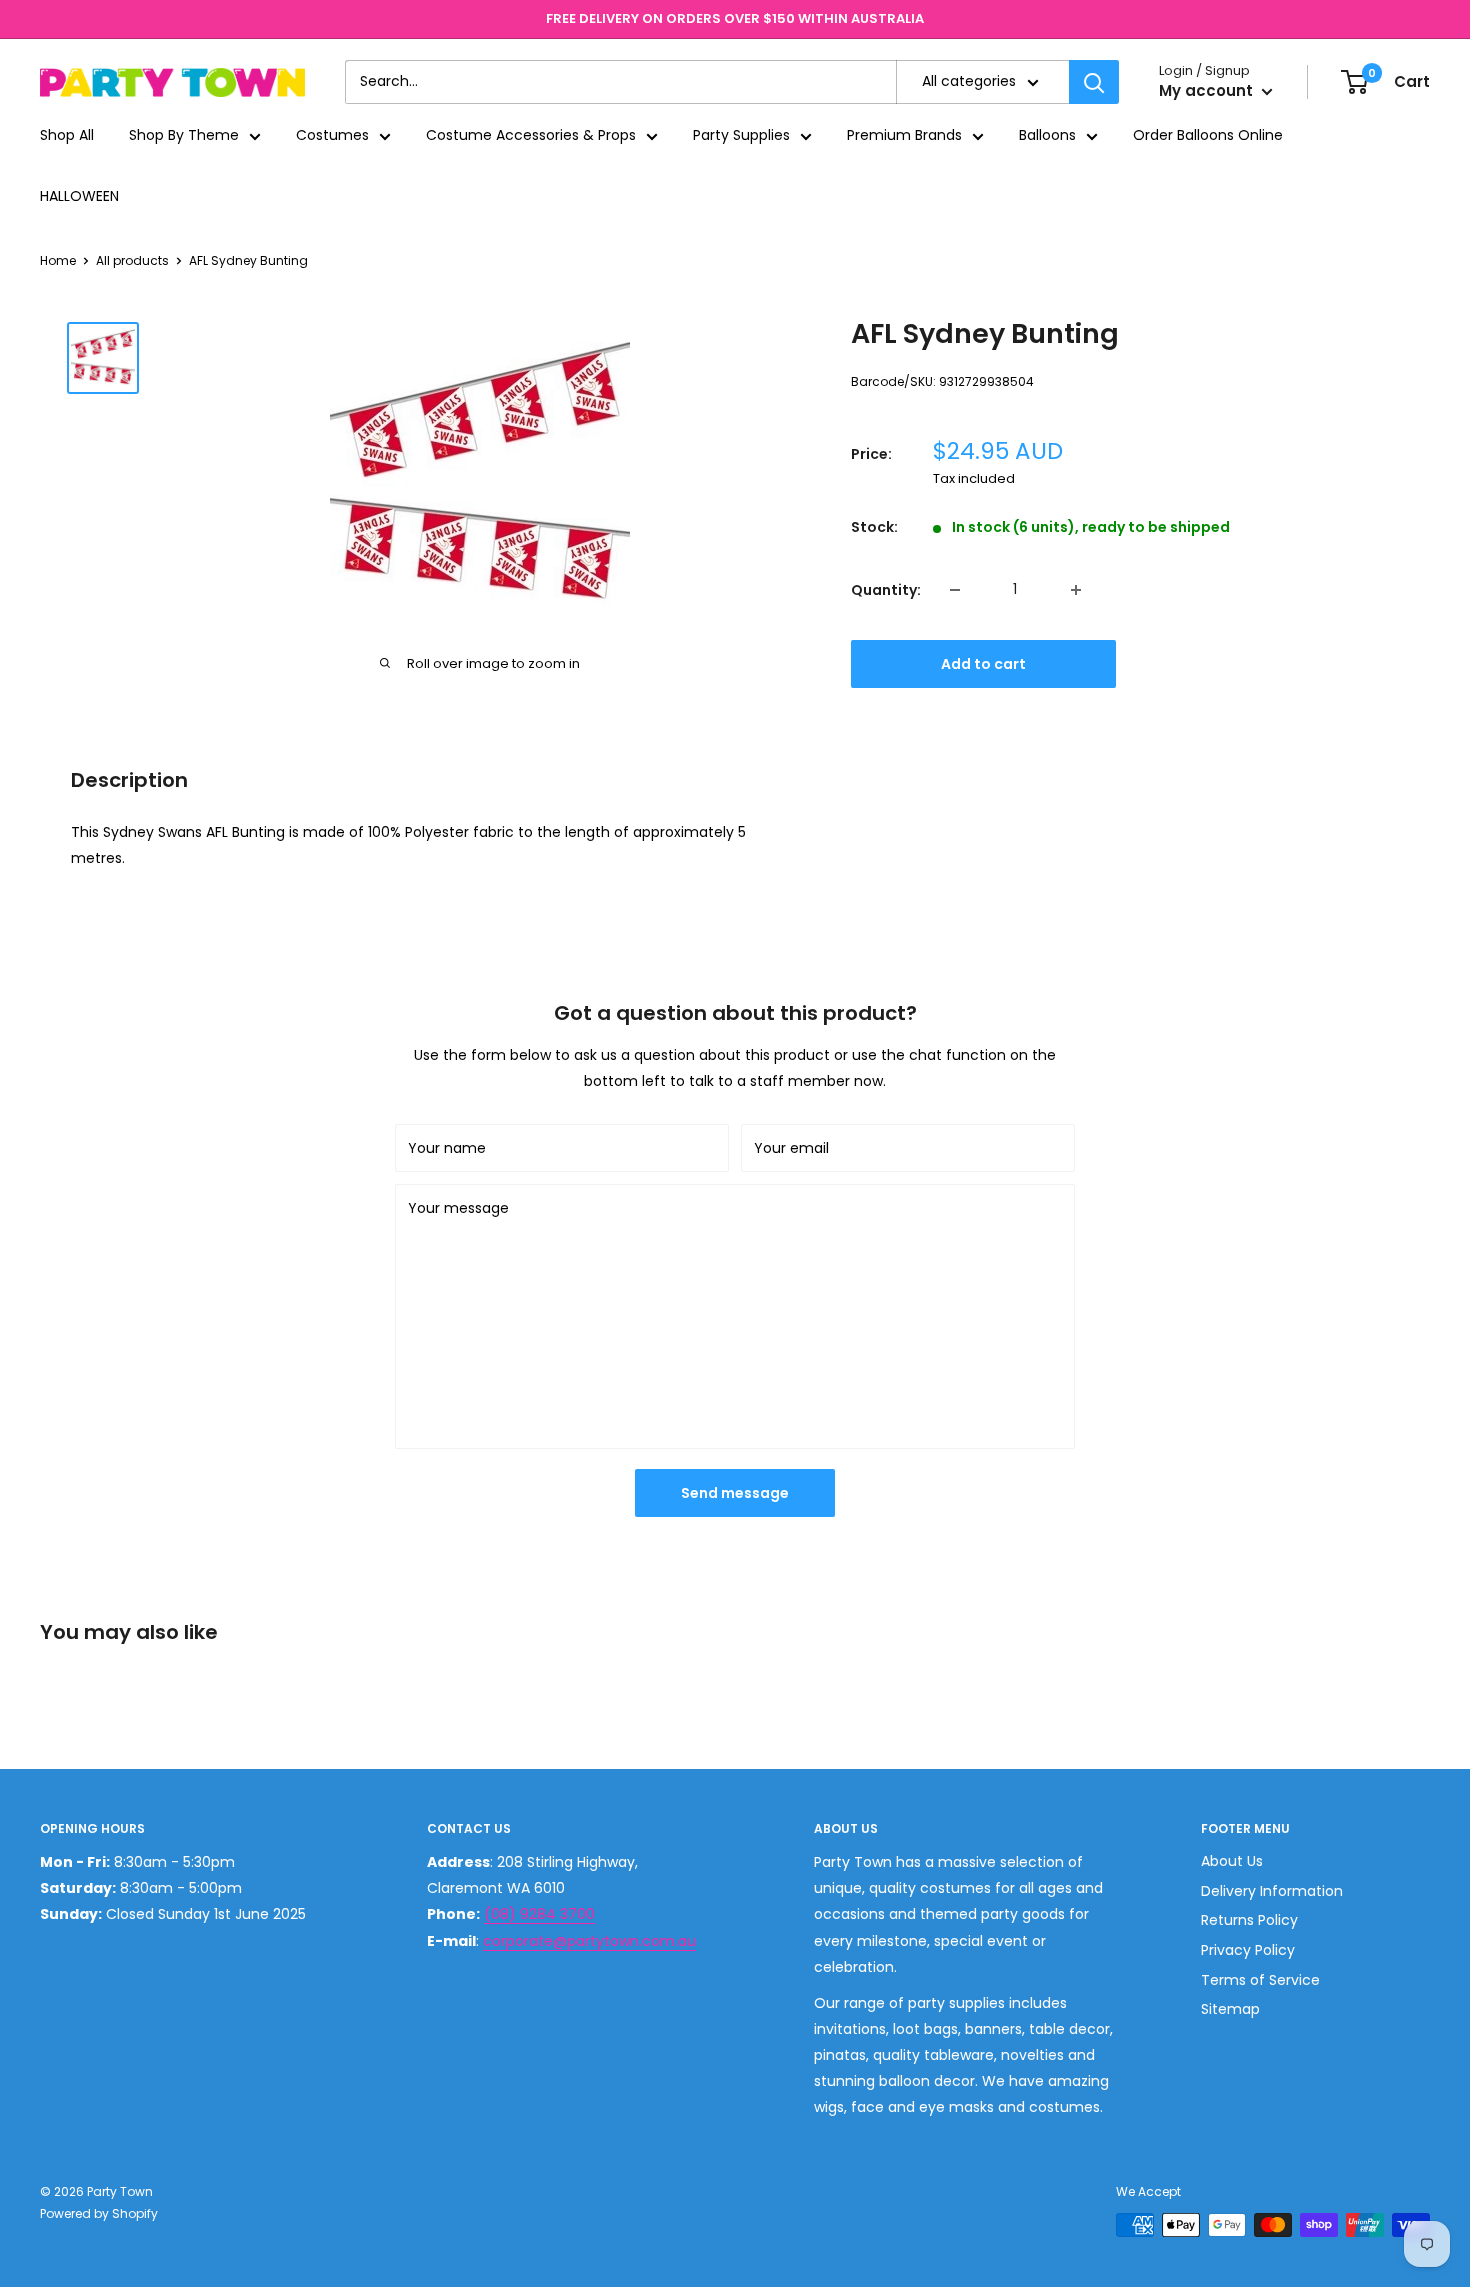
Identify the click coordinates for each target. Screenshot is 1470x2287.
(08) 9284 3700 (539, 1914)
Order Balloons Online (1208, 136)
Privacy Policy (1248, 1950)
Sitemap (1230, 2009)
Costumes (332, 136)
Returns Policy (1249, 1920)
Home (58, 260)
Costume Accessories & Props (531, 136)
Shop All (67, 136)
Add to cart (983, 664)
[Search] (1094, 82)
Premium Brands (904, 136)
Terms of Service (1260, 1980)
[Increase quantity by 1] (1076, 590)
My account (1208, 91)
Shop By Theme (184, 136)
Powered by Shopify (99, 2213)
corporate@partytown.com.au (589, 1941)
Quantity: (886, 590)
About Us (1232, 1861)
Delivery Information (1272, 1891)
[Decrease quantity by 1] (955, 590)
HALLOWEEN (79, 196)
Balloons (1047, 136)
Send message (735, 1493)
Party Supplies (741, 136)
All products (132, 260)
